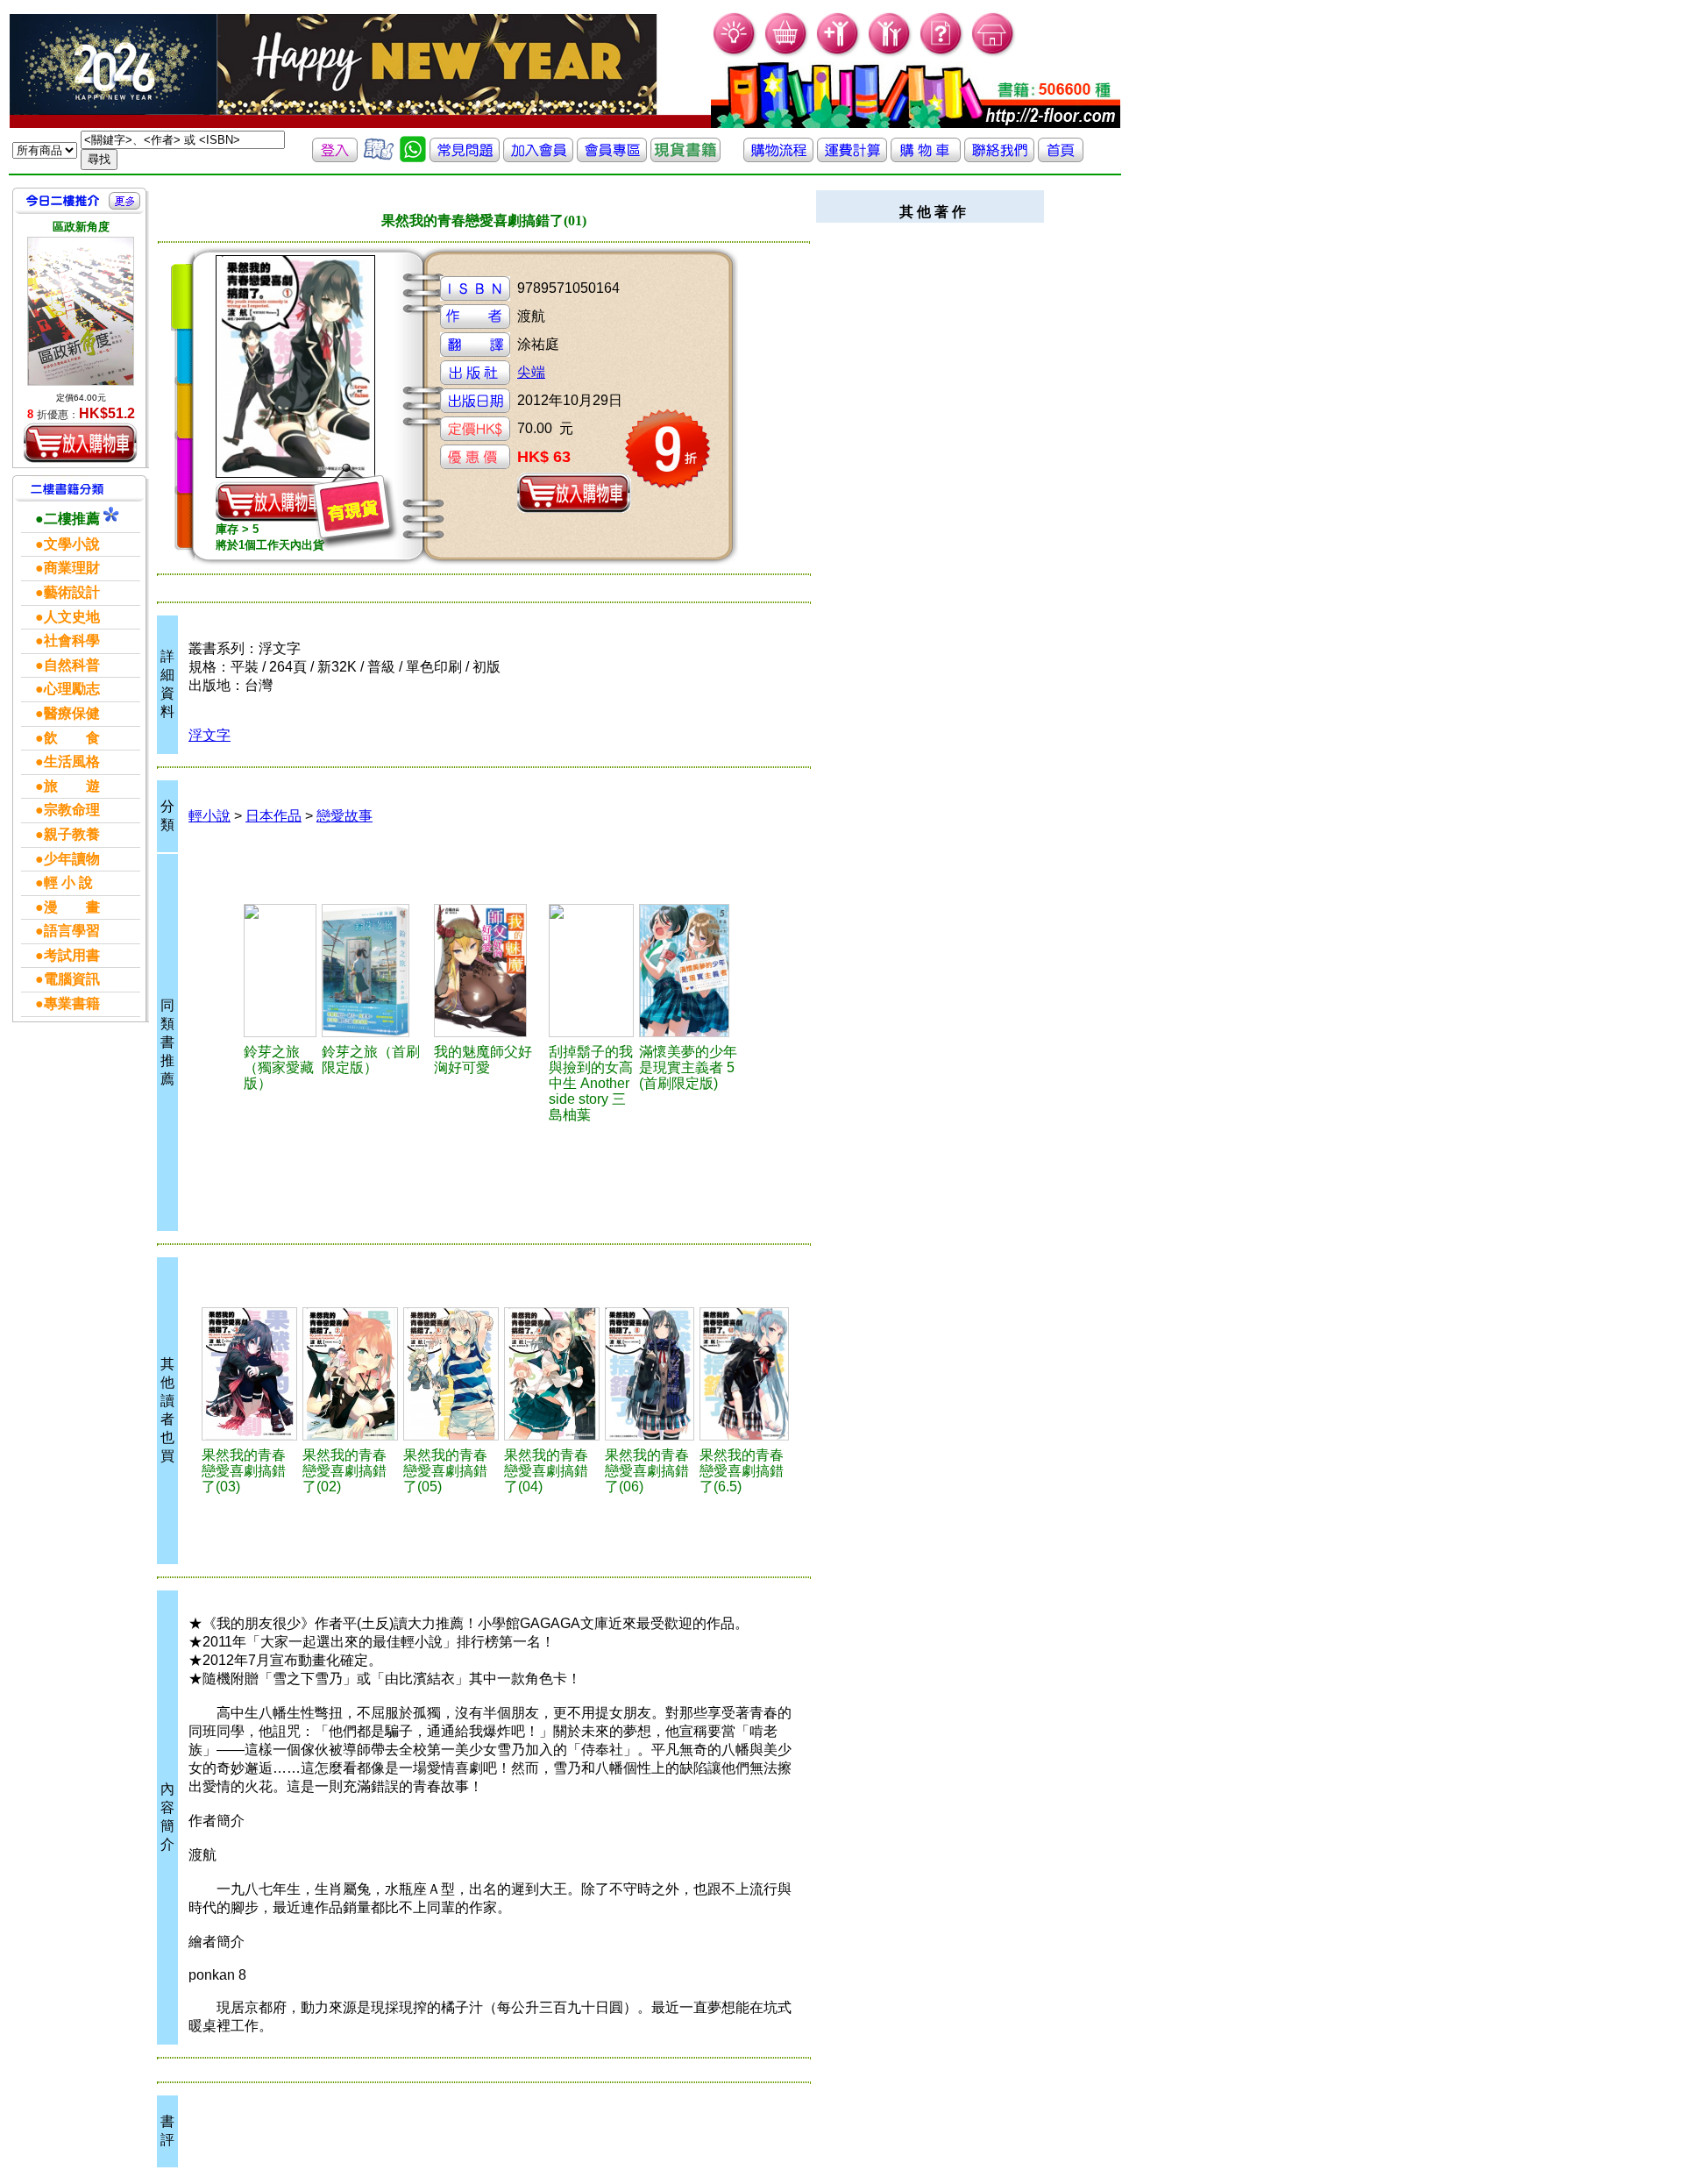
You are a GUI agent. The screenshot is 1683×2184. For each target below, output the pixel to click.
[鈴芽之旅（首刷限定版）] (375, 971)
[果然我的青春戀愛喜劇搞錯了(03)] (249, 1374)
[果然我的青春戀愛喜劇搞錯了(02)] (350, 1374)
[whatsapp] (413, 157)
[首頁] (994, 53)
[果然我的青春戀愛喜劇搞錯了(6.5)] (744, 1374)
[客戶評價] (379, 157)
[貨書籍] (685, 157)
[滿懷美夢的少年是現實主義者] (693, 971)
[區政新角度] (81, 311)
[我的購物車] (787, 53)
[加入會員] (838, 53)
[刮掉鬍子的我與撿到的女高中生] (591, 971)
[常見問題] (942, 53)
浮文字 (209, 735)
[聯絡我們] (999, 157)
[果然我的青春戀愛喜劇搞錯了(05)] (451, 1374)
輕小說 (209, 816)
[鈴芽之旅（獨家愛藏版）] (280, 971)
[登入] (335, 157)
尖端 (531, 372)
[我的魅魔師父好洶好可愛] (489, 971)
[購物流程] (778, 157)
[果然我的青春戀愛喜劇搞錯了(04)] (552, 1374)
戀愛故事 (344, 816)
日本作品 (273, 816)
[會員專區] (612, 157)
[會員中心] (890, 53)
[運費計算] (852, 157)
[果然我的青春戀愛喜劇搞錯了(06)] (650, 1374)
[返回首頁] (1061, 157)
